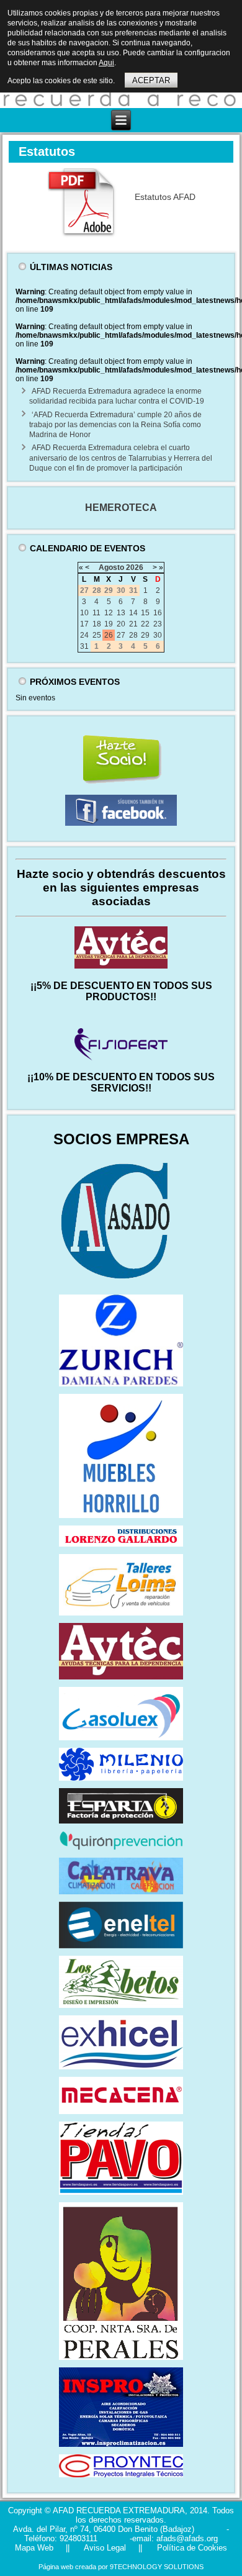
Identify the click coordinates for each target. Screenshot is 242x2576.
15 (145, 613)
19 (109, 624)
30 (158, 635)
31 (84, 646)
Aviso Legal (104, 2548)
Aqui (106, 63)
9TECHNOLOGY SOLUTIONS (157, 2567)
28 (133, 635)
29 (145, 635)
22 (145, 624)
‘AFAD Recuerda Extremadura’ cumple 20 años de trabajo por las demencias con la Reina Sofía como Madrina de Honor (115, 425)
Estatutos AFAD (165, 197)
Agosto (111, 567)
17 (84, 624)
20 (121, 624)
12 (109, 613)
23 (158, 624)
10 (84, 613)
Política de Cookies (191, 2548)
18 (97, 624)
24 (84, 635)
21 (133, 624)
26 (109, 635)
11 (96, 613)
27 (121, 635)
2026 (135, 567)
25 (97, 635)
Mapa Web (34, 2548)
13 (121, 613)
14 (133, 613)
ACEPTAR (151, 80)
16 (158, 613)
